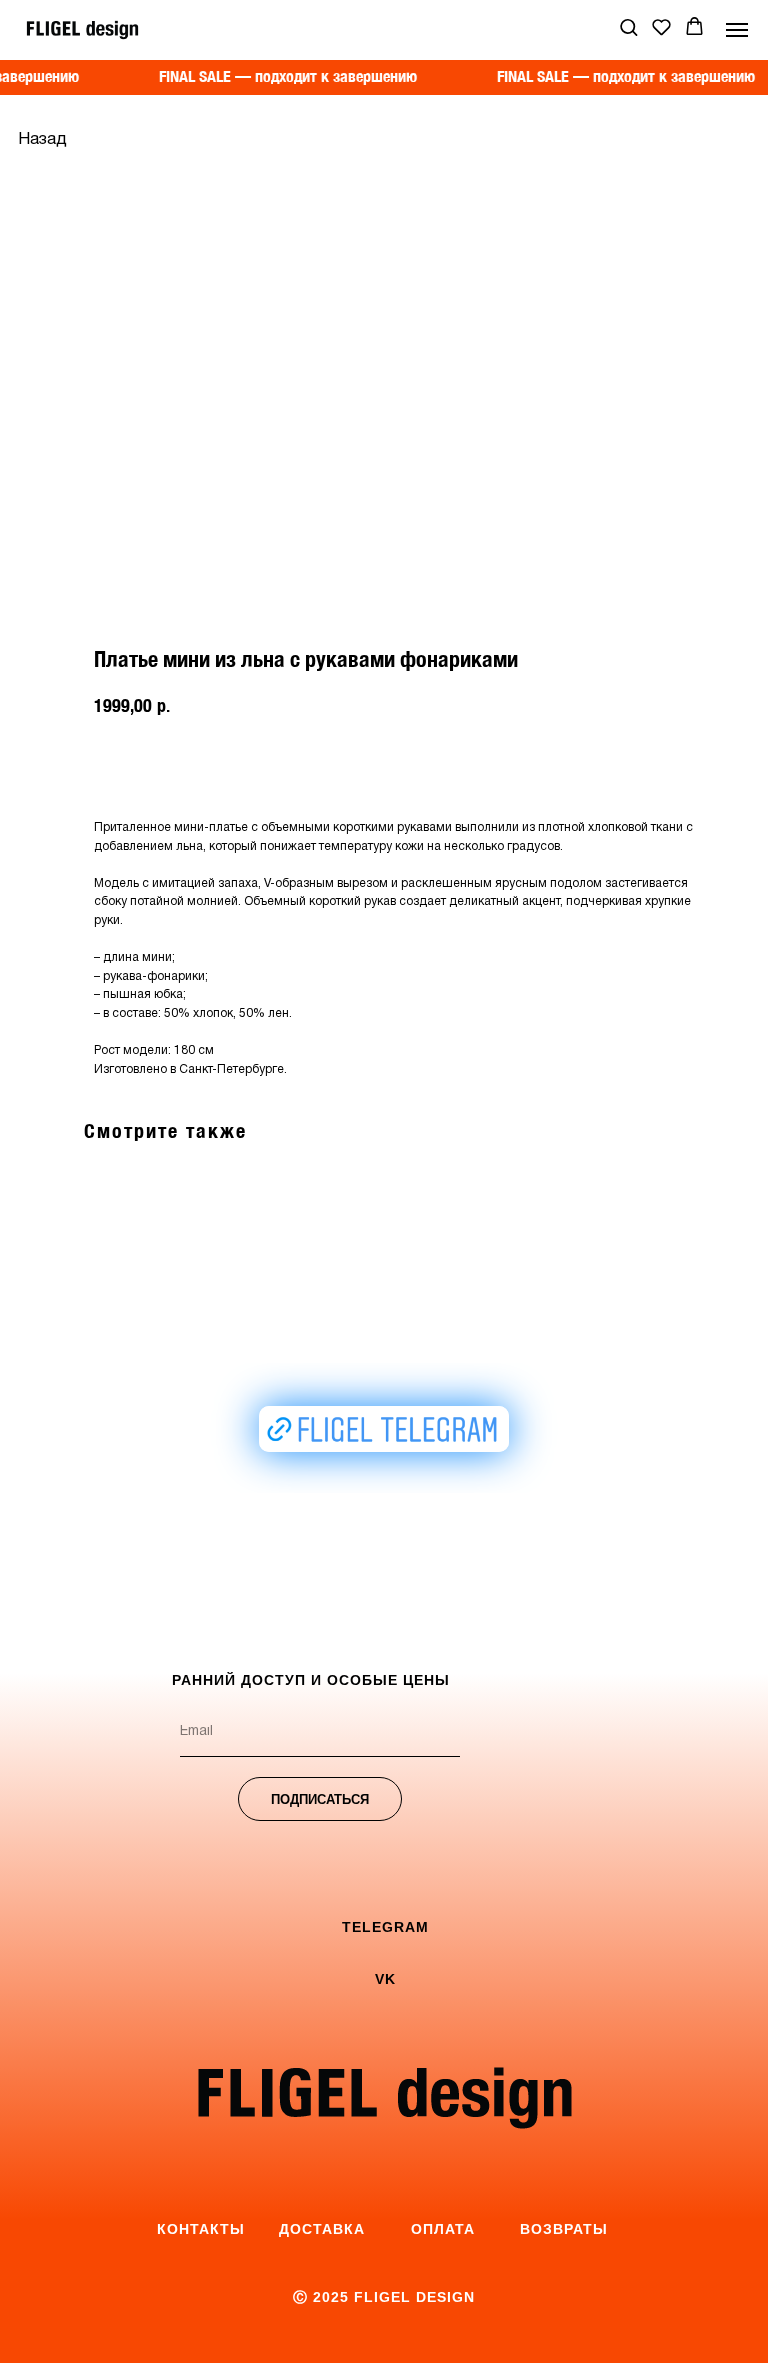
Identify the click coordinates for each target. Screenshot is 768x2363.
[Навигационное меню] (737, 30)
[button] (628, 26)
